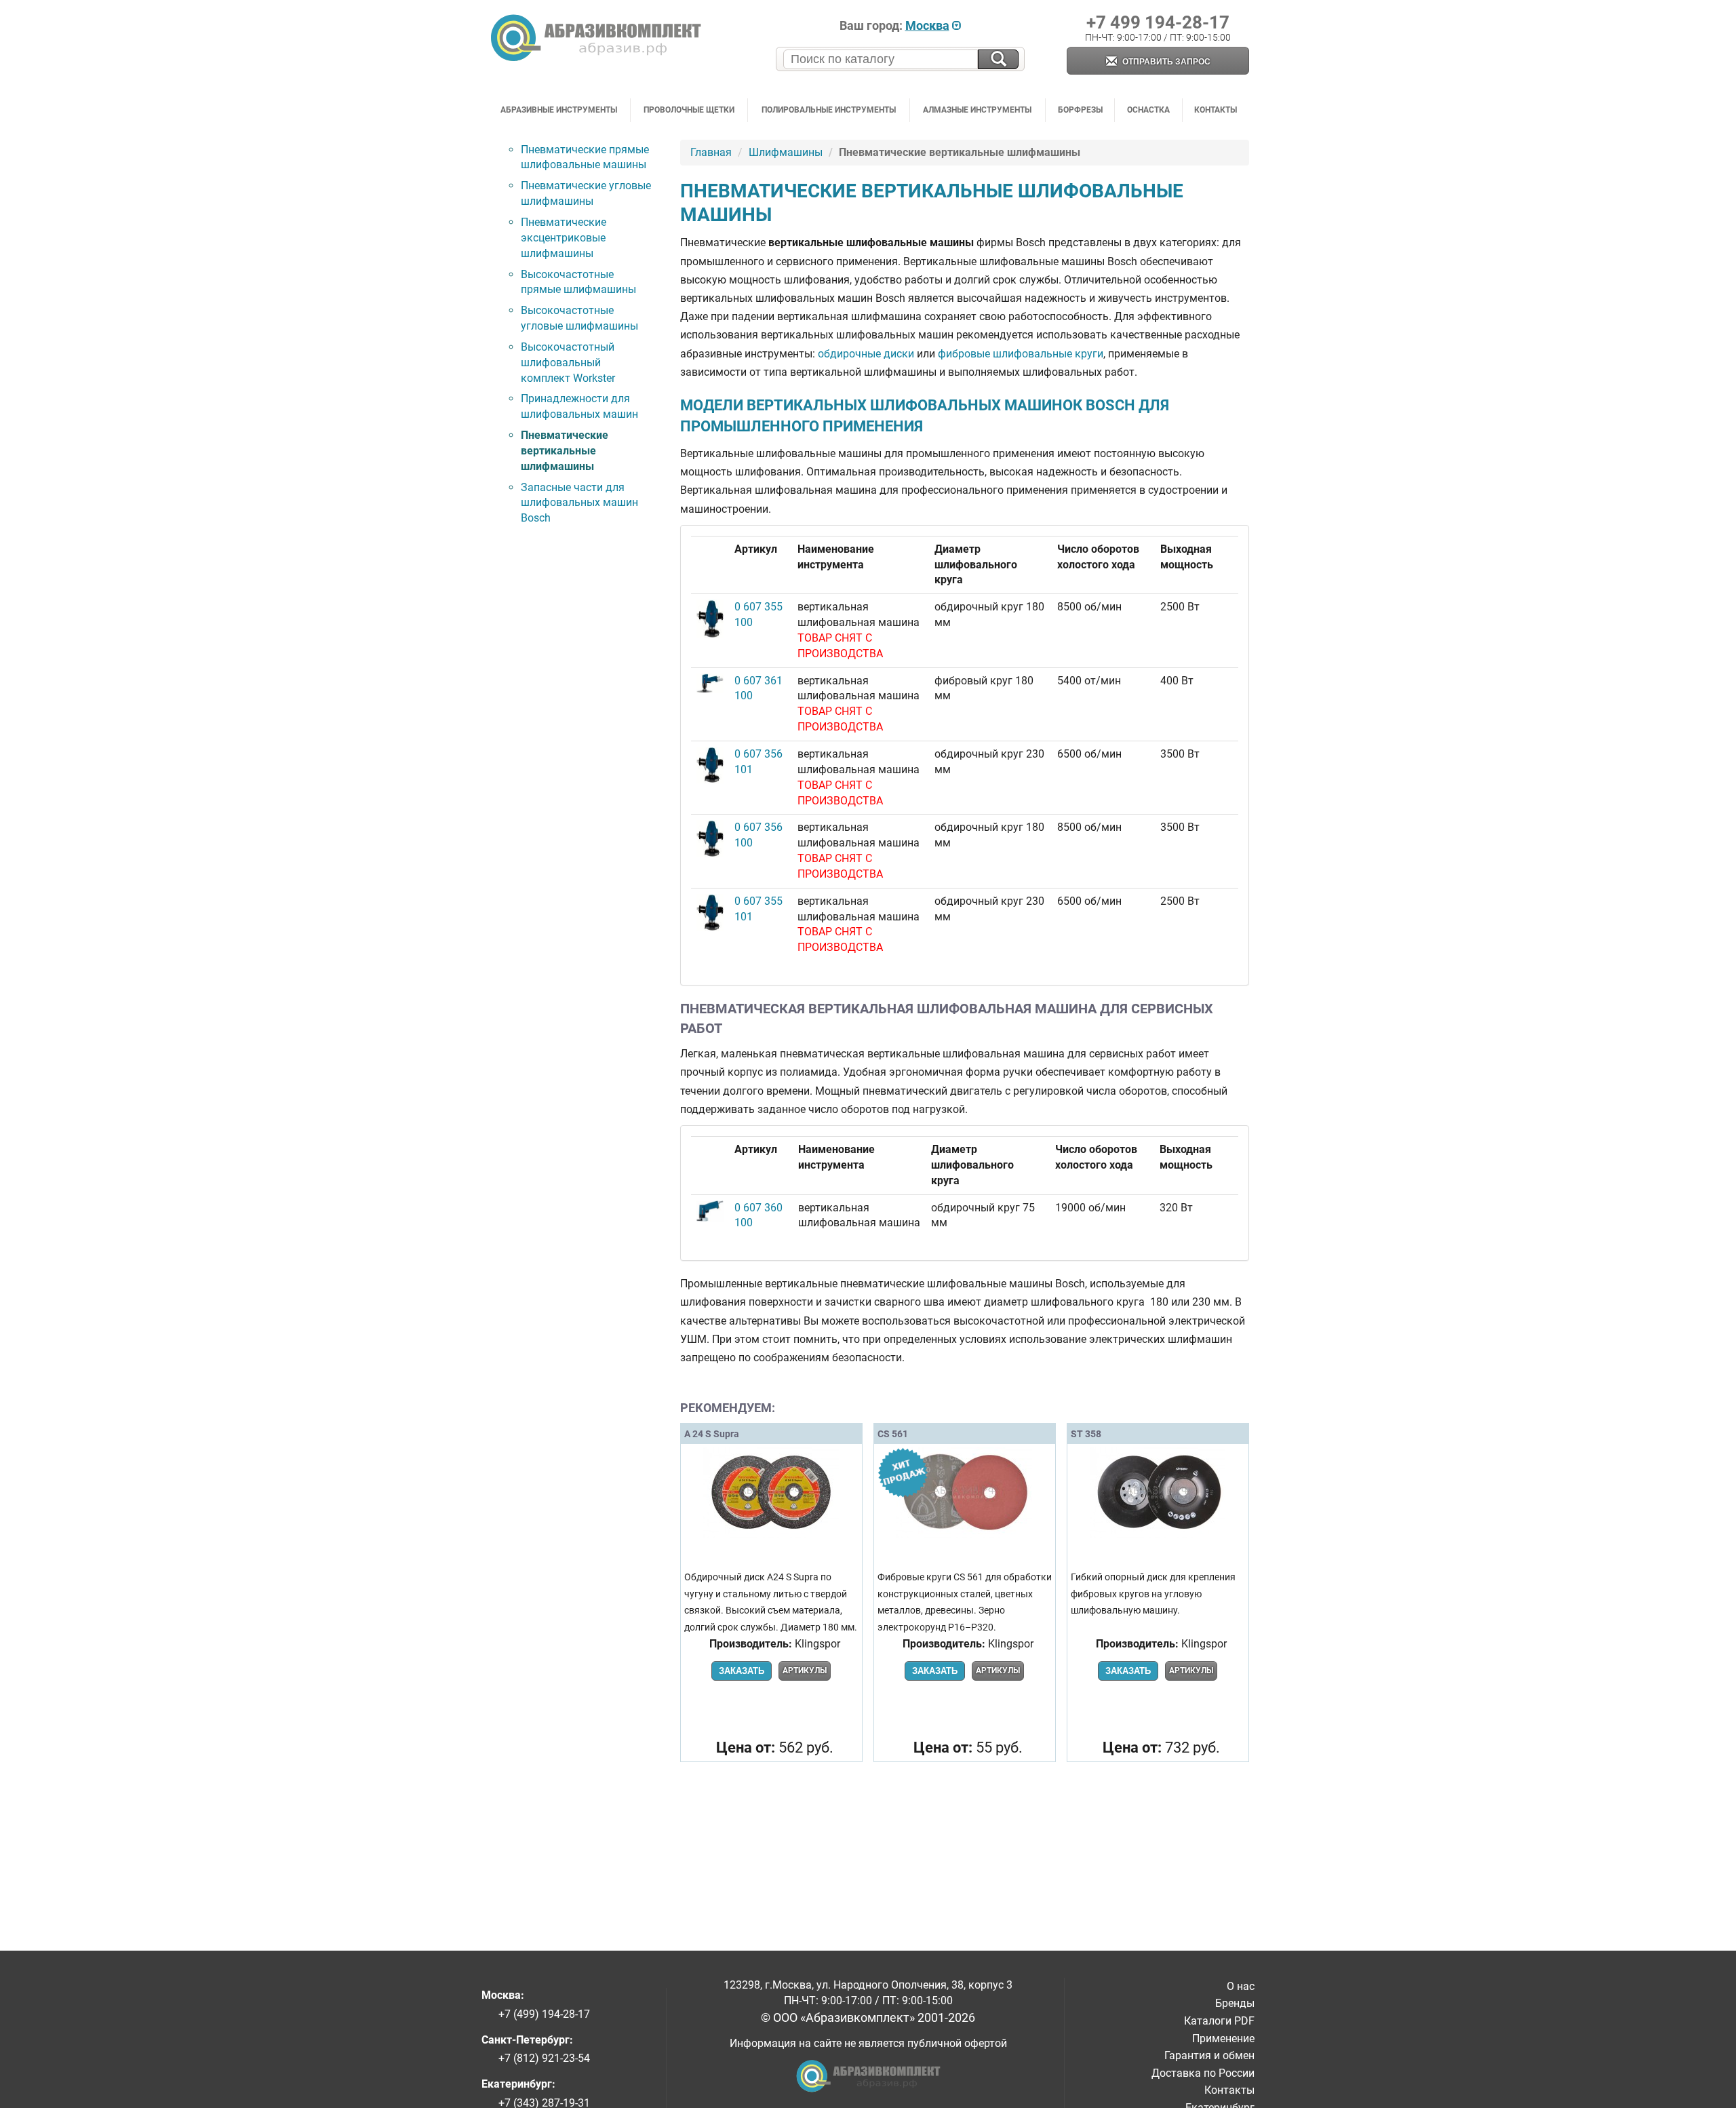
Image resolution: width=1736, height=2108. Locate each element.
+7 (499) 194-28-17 (544, 2014)
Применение (1223, 2038)
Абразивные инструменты (559, 110)
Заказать (742, 1671)
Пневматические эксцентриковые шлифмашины (564, 238)
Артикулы (805, 1671)
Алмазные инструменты (977, 110)
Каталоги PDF (1219, 2021)
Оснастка (1148, 110)
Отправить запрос (1165, 62)
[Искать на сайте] (998, 59)
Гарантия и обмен (1209, 2055)
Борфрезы (1080, 110)
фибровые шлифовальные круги (1021, 354)
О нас (1241, 1986)
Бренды (1235, 2003)
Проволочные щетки (689, 110)
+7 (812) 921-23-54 (544, 2058)
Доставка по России (1203, 2073)
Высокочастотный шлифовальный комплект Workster (568, 363)
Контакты (1216, 110)
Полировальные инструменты (829, 110)
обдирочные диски (866, 354)
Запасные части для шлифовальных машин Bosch (579, 503)
